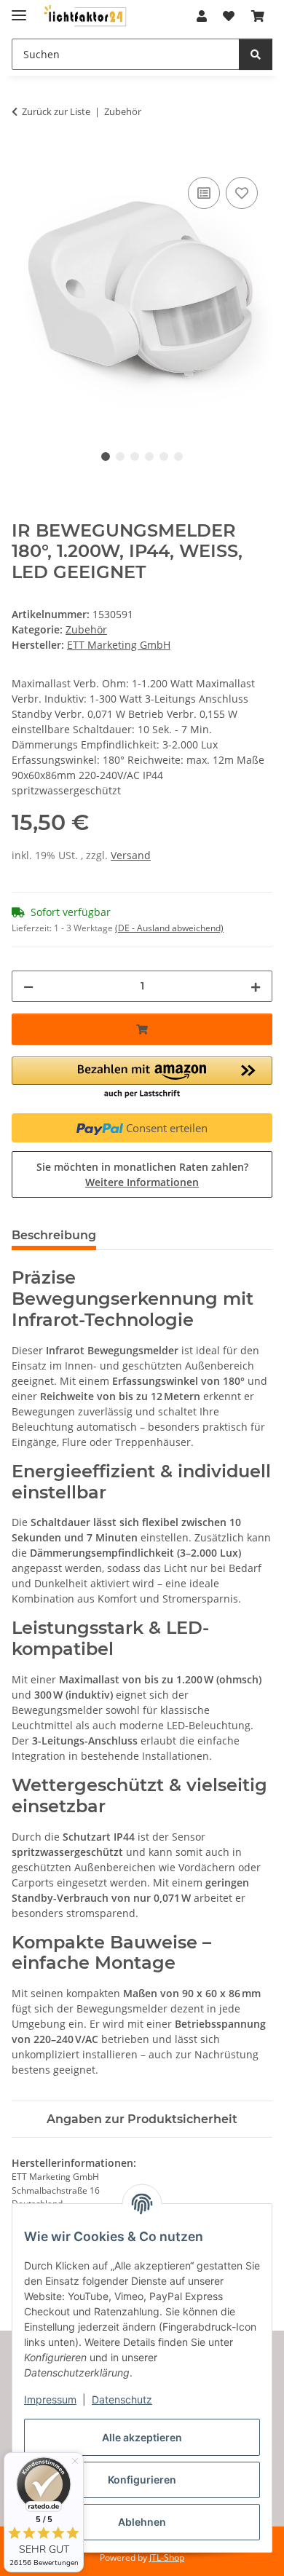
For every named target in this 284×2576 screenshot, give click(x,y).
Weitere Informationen (142, 1182)
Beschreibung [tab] (54, 1235)
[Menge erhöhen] (256, 986)
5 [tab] (164, 457)
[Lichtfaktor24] (84, 16)
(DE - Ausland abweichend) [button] (169, 928)
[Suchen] (256, 54)
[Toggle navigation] (19, 9)
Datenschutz (122, 2399)
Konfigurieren (142, 2480)
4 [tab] (149, 457)
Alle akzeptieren (142, 2437)
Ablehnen (142, 2522)
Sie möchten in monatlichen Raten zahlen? (142, 1174)
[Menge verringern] (28, 986)
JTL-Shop (167, 2557)
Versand (131, 855)
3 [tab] (135, 457)
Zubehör (86, 629)
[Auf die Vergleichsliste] (204, 193)
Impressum (50, 2399)
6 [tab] (178, 457)
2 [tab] (120, 457)
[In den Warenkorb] (23, 157)
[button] (202, 16)
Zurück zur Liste (56, 111)
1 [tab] (106, 457)
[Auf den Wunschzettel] (242, 193)
